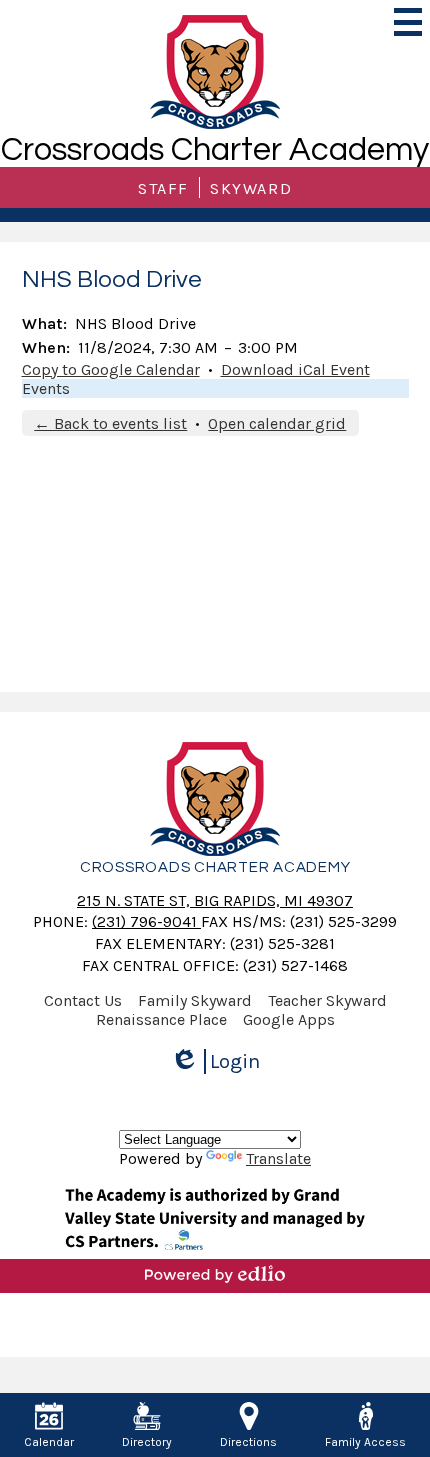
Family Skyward (195, 1000)
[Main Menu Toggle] (408, 22)
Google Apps (289, 1019)
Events (46, 388)
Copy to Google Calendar (111, 369)
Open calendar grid (277, 423)
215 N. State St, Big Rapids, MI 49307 (215, 900)
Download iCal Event (295, 369)
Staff (163, 188)
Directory (147, 1442)
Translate (278, 1158)
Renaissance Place (161, 1019)
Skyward (251, 188)
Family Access (365, 1442)
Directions (248, 1442)
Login (222, 1062)
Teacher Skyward (327, 1000)
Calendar (49, 1442)
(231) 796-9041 (146, 921)
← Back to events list (110, 423)
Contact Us (83, 1000)
